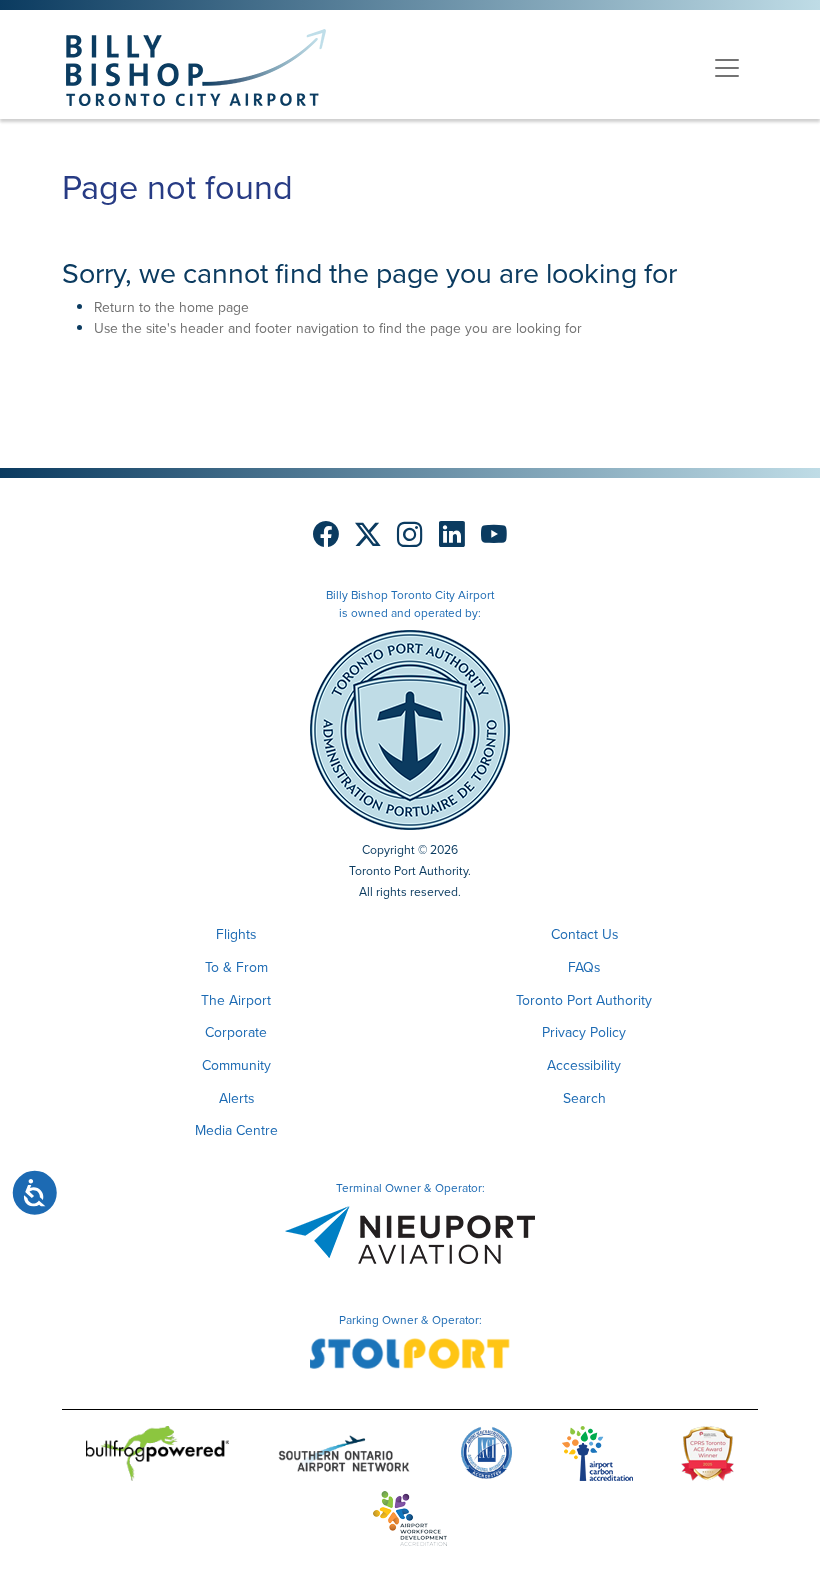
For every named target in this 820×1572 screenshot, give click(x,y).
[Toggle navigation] (727, 68)
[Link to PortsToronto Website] (410, 729)
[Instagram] (410, 535)
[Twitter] (368, 535)
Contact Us (584, 934)
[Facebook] (326, 535)
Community (236, 1065)
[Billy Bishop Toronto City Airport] (196, 67)
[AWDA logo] (410, 1522)
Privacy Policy (584, 1032)
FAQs (584, 967)
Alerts (236, 1098)
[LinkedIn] (452, 535)
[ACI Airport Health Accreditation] (486, 1457)
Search (584, 1098)
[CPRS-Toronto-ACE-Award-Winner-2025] (707, 1457)
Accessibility (584, 1065)
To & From (236, 967)
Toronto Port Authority (584, 1000)
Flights (236, 934)
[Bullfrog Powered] (157, 1457)
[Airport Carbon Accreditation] (597, 1457)
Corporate (236, 1032)
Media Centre (236, 1130)
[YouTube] (494, 535)
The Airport (236, 1000)
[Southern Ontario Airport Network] (344, 1457)
